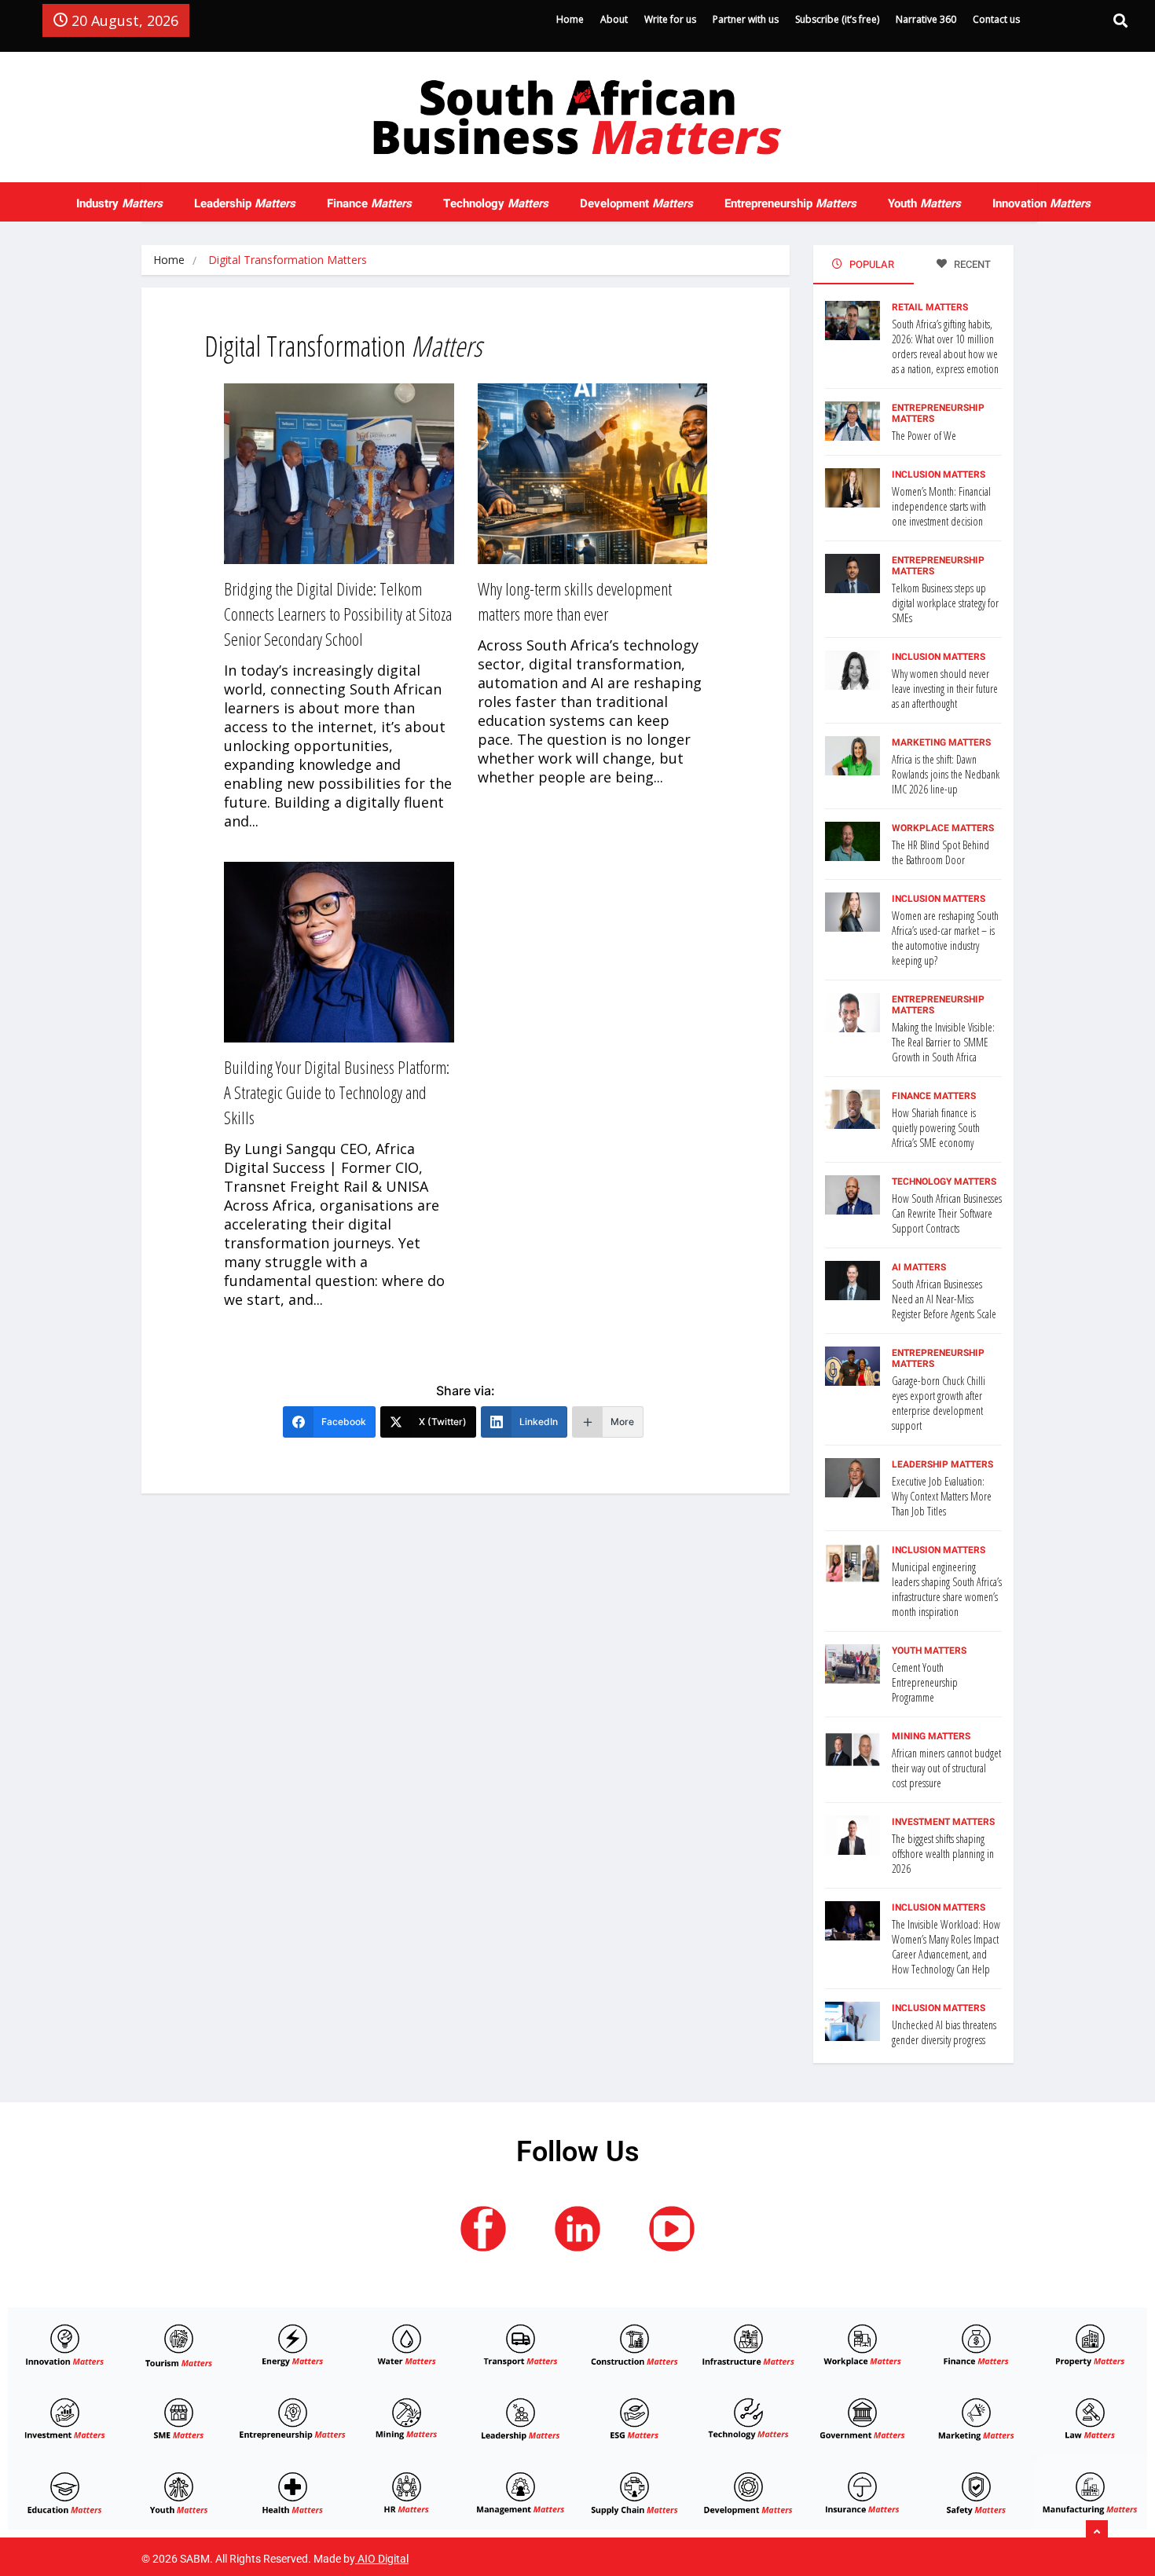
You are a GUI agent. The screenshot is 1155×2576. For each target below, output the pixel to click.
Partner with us (746, 19)
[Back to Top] (1097, 2533)
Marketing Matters (941, 742)
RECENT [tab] (971, 264)
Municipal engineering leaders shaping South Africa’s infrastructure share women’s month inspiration (947, 1589)
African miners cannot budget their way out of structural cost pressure (946, 1768)
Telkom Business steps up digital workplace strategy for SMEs (945, 603)
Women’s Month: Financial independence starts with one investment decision (941, 506)
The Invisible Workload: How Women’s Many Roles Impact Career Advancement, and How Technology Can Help (946, 1947)
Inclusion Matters (939, 475)
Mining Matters (931, 1736)
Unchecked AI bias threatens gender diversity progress (944, 2032)
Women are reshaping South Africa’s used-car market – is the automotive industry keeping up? (945, 938)
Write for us (670, 19)
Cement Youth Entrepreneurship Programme (925, 1682)
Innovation (1041, 203)
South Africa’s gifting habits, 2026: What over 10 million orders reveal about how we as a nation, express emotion (945, 346)
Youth (924, 203)
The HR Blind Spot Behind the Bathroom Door (940, 852)
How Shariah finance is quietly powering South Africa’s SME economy (936, 1128)
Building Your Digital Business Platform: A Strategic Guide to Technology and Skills (337, 1092)
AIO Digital (383, 2559)
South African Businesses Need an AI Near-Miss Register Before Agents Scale (944, 1299)
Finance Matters (934, 1096)
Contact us (996, 19)
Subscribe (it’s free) (837, 19)
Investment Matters (943, 1822)
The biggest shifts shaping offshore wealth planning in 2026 (943, 1854)
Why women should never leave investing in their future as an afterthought (945, 689)
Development (636, 203)
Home (570, 19)
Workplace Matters (943, 828)
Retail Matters (930, 307)
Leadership (245, 203)
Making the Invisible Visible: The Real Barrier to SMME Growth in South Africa (943, 1042)
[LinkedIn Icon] (577, 2229)
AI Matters (919, 1267)
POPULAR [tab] (871, 264)
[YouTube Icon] (672, 2229)
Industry (119, 203)
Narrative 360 (926, 19)
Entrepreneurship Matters (938, 413)
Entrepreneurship (790, 203)
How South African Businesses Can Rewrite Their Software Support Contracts (947, 1213)
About (614, 19)
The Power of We (924, 436)
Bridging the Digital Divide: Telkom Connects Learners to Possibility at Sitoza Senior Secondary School (338, 614)
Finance (369, 203)
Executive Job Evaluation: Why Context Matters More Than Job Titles (942, 1496)
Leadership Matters (942, 1464)
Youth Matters (929, 1651)
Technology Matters (944, 1182)
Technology (496, 203)
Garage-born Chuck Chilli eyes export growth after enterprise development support (939, 1403)
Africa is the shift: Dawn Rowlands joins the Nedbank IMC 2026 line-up (946, 774)
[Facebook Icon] (483, 2229)
